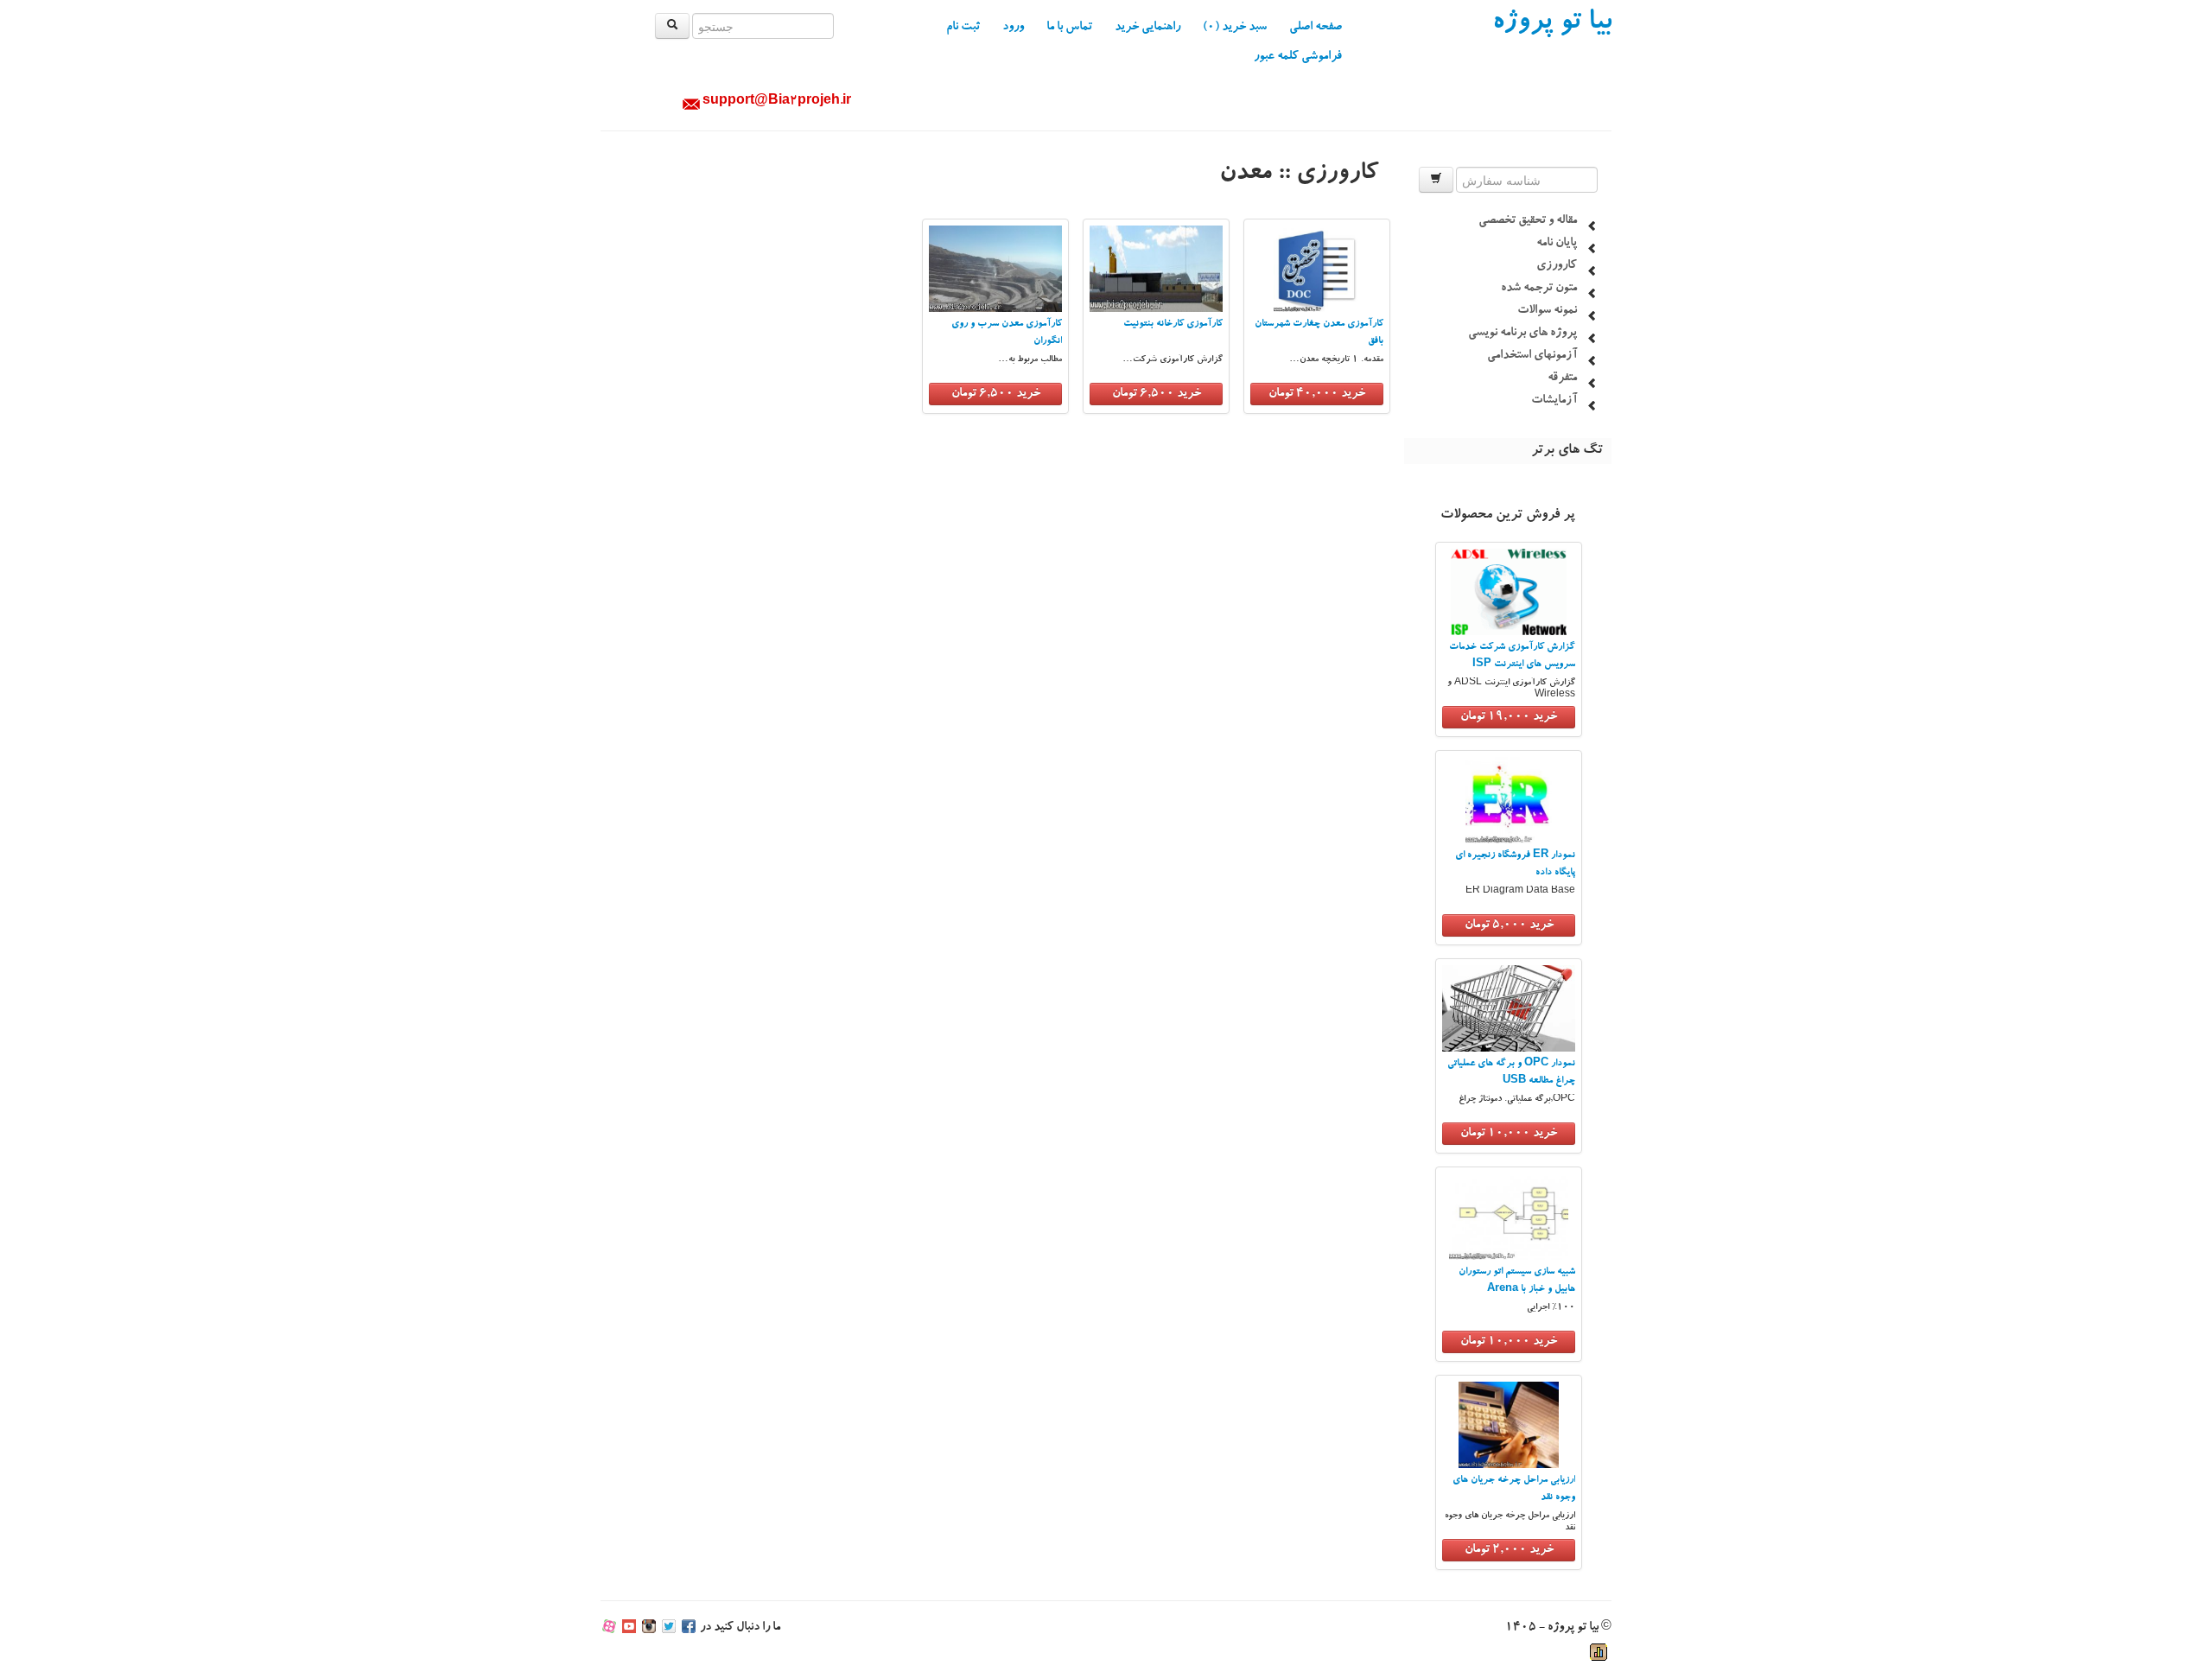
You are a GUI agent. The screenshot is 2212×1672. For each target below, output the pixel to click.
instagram (649, 1628)
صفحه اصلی (1316, 28)
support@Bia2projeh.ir (777, 102)
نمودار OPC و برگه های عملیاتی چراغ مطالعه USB (1511, 1073)
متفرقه (1562, 378)
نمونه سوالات (1547, 311)
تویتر (669, 1628)
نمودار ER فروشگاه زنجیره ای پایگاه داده (1515, 865)
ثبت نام (963, 28)
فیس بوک (689, 1628)
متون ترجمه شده (1539, 289)
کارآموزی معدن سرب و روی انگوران (1007, 333)
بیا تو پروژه (1552, 24)
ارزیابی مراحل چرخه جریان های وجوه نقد (1514, 1489)
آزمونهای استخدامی (1532, 356)
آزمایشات (1554, 401)
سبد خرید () (1235, 28)
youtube (629, 1628)
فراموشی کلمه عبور (1298, 57)
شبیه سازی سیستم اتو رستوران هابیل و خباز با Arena (1517, 1281)
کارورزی (1557, 266)
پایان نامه (1557, 244)
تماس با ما (1069, 28)
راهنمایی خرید (1147, 28)
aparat (609, 1628)
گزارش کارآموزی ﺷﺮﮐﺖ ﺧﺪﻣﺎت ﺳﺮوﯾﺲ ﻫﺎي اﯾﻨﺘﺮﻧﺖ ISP (1512, 656)
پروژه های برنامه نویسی (1522, 334)
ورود (1013, 28)
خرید (1509, 717)
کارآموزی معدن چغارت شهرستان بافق (1319, 333)
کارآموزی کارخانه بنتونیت (1173, 324)
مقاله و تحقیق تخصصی (1528, 221)
